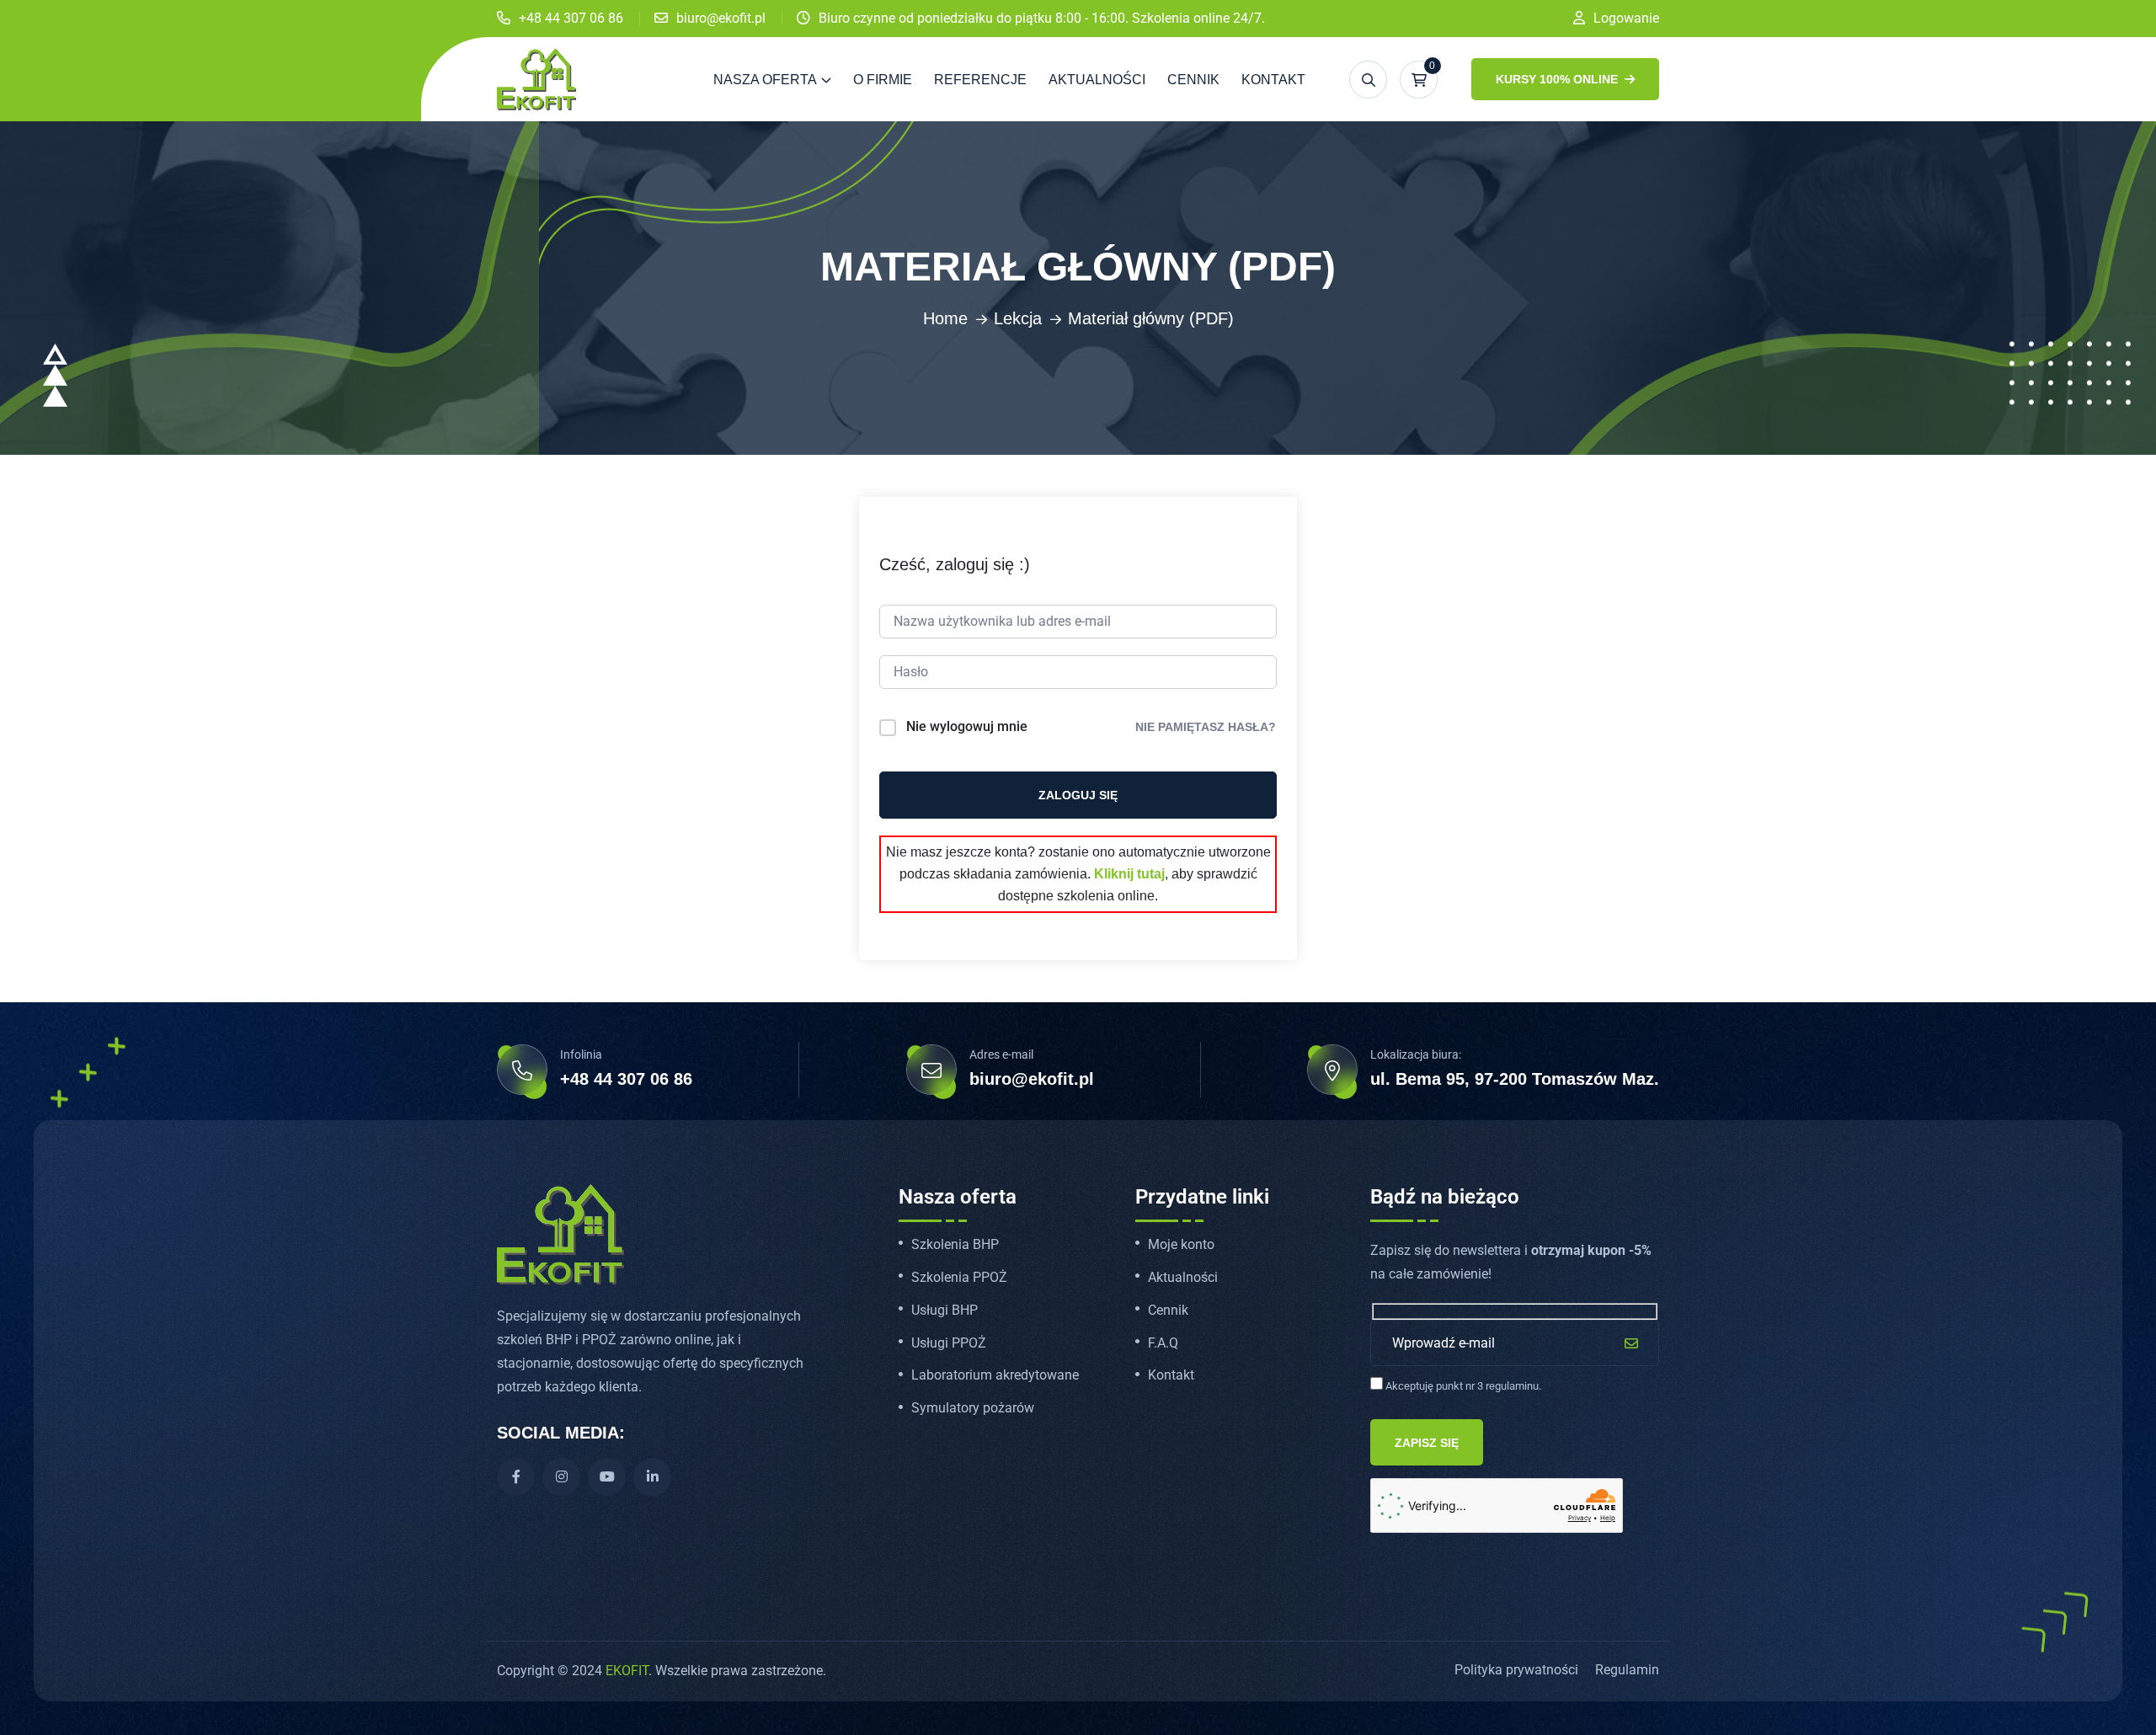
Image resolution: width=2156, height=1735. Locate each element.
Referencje (980, 80)
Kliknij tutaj (1129, 874)
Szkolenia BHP (955, 1245)
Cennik (1193, 80)
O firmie (883, 80)
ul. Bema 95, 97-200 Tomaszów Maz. (1515, 1079)
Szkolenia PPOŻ (959, 1278)
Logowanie (1626, 18)
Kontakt (1273, 80)
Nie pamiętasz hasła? (1206, 727)
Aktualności (1097, 80)
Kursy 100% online (1558, 79)
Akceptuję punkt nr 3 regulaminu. (1462, 1386)
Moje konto (1181, 1245)
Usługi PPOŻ (949, 1343)
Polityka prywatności (1516, 1670)
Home (945, 318)
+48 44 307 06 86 (571, 18)
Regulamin (1627, 1670)
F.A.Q (1163, 1343)
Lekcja (1018, 318)
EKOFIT (627, 1671)
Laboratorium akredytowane (995, 1375)
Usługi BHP (945, 1311)
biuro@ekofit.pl (721, 18)
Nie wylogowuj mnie (967, 726)
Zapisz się (1427, 1443)
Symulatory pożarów (973, 1408)
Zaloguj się (1078, 795)
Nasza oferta (765, 80)
